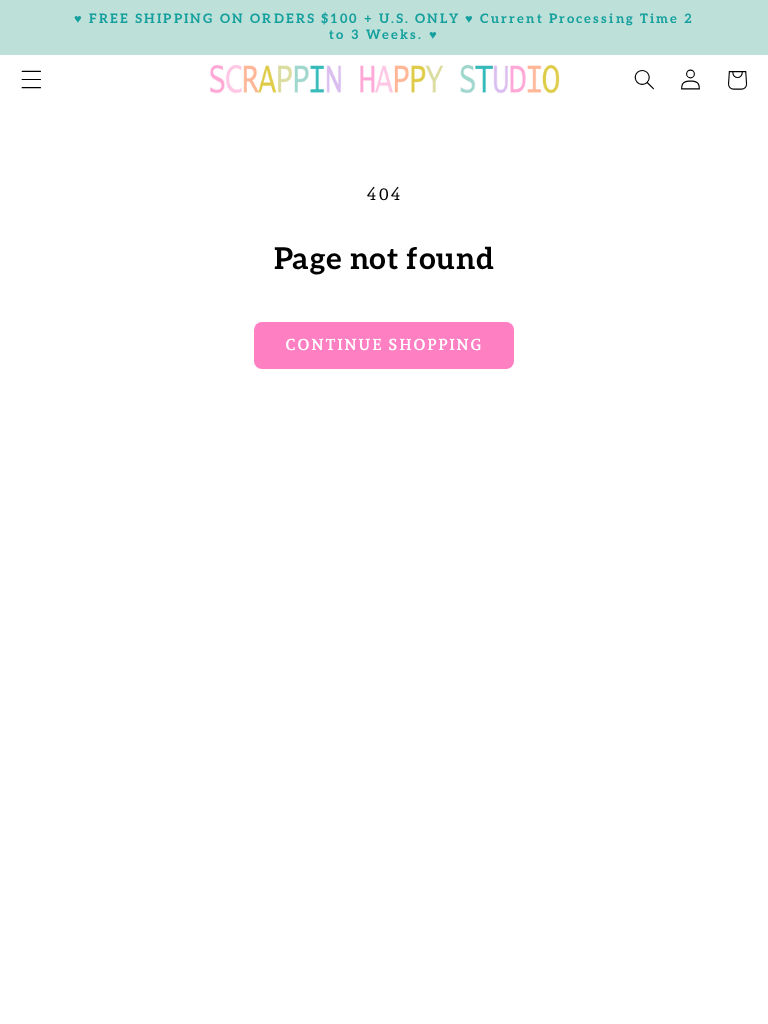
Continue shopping (384, 344)
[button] (644, 80)
